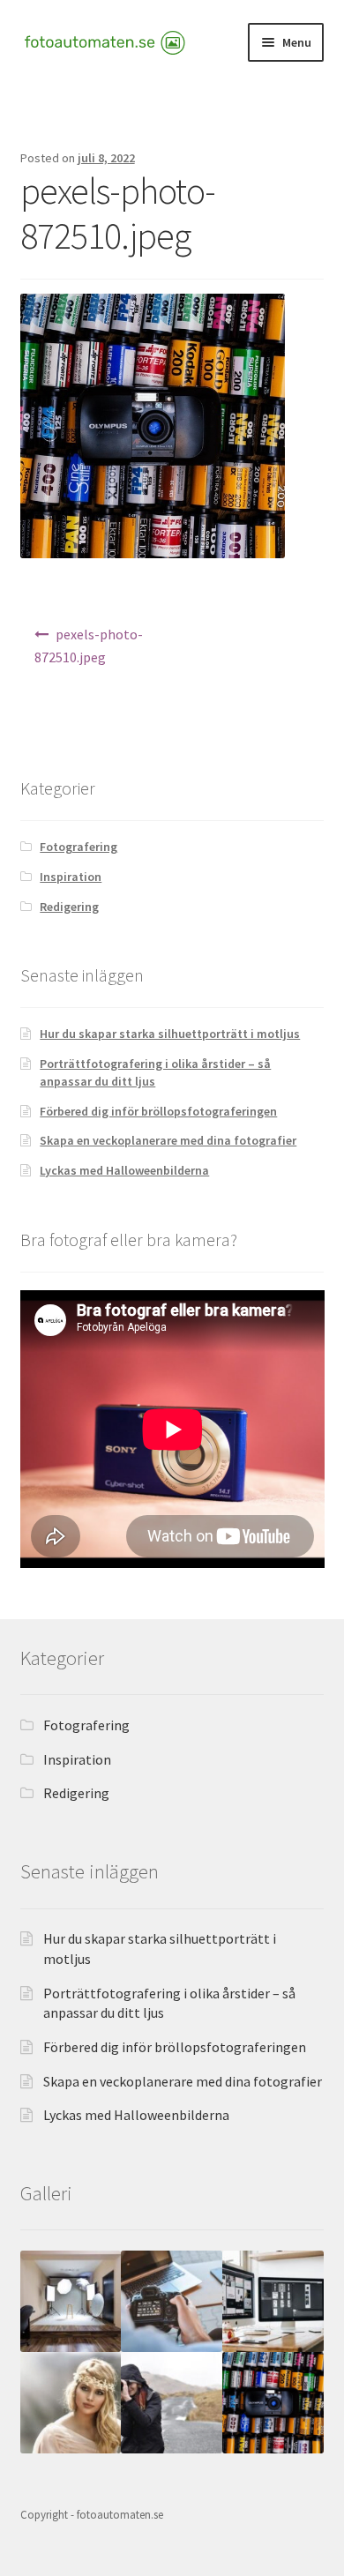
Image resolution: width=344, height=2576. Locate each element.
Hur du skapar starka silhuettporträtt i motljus (170, 1034)
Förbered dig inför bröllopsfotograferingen (158, 1111)
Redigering (69, 907)
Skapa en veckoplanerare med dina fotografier (168, 1140)
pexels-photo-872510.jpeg (89, 646)
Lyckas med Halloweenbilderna (124, 1170)
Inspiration (71, 877)
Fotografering (79, 847)
